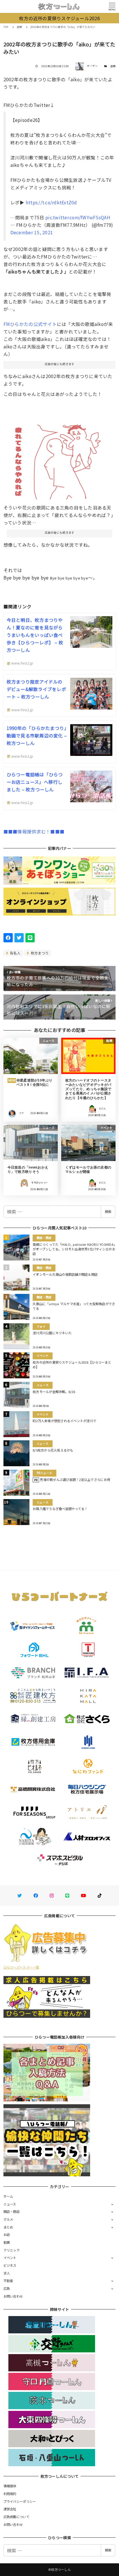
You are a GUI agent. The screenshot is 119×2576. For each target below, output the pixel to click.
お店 (7, 2235)
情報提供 (10, 2486)
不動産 (8, 2281)
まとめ (8, 2227)
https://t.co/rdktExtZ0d (51, 202)
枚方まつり (39, 953)
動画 (7, 2242)
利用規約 (10, 2494)
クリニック (12, 2250)
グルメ (8, 2219)
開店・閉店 (12, 2211)
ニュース (10, 2204)
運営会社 (10, 2509)
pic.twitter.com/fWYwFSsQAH (78, 217)
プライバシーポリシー (20, 2501)
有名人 (15, 953)
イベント (10, 2258)
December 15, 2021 (32, 232)
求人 (7, 2273)
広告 (7, 2288)
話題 (113, 66)
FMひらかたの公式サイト (30, 324)
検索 (108, 1211)
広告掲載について (16, 2517)
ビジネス (10, 2265)
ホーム (8, 2196)
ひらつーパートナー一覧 (21, 1967)
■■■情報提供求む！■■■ (34, 831)
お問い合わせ (13, 2296)
